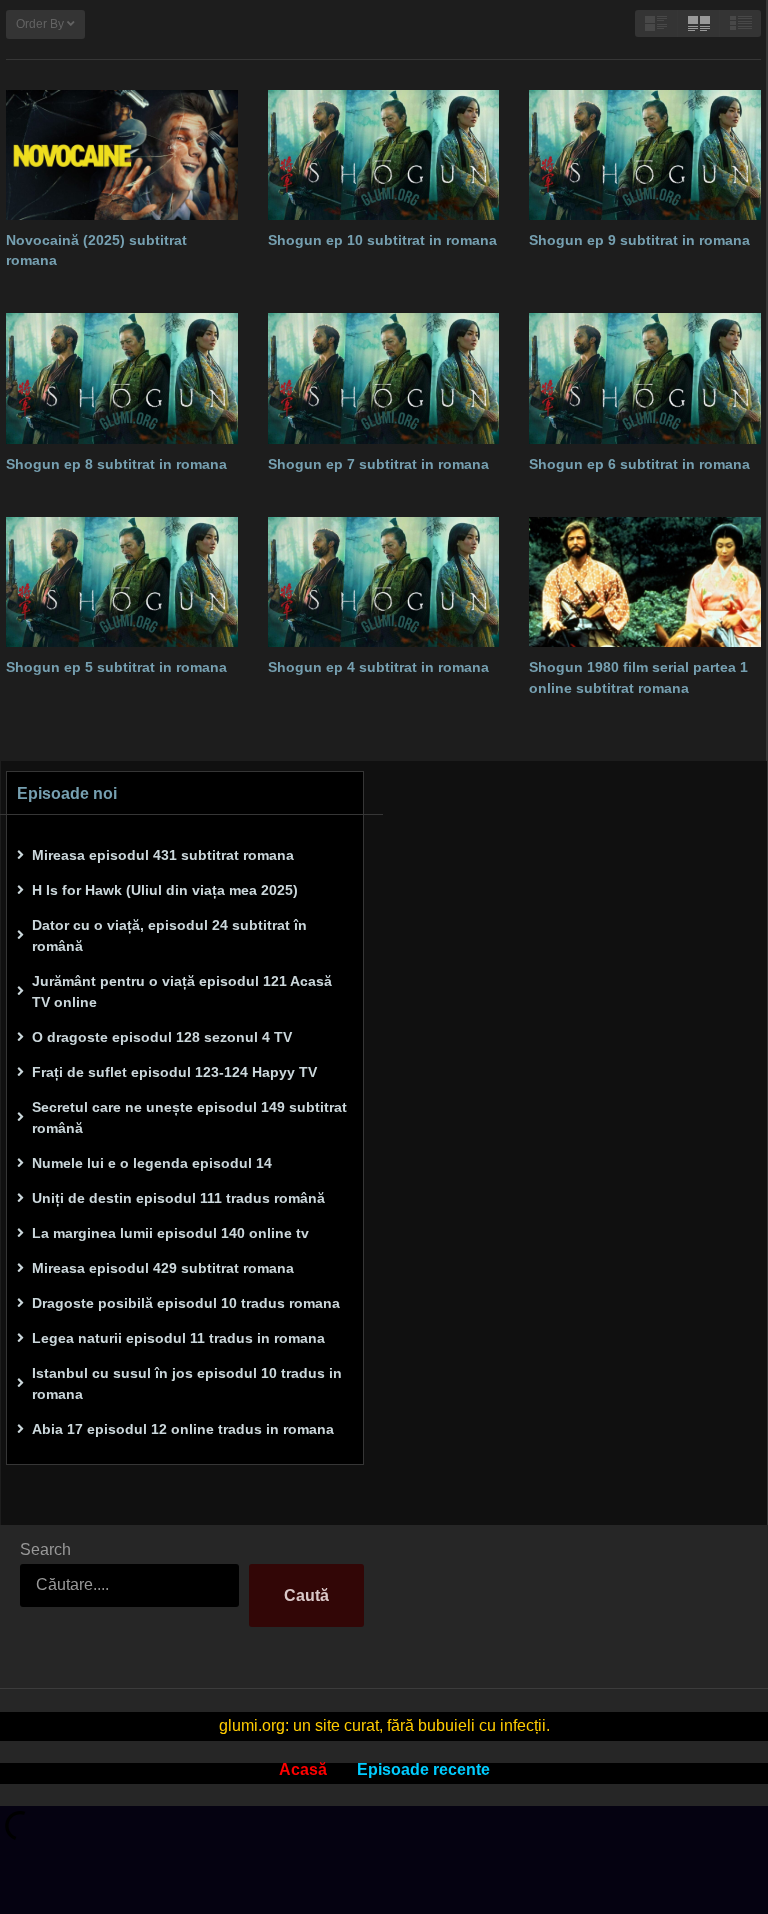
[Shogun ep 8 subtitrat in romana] (122, 378)
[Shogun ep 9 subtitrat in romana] (645, 155)
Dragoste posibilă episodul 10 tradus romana (186, 1303)
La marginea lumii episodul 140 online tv (170, 1233)
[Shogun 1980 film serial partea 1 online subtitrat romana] (645, 582)
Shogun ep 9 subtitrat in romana (639, 240)
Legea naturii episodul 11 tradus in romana (178, 1338)
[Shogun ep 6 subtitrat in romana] (645, 378)
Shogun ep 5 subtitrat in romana (116, 667)
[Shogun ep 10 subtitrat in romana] (384, 155)
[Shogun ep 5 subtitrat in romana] (122, 582)
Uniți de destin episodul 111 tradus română (178, 1198)
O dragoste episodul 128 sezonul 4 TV (162, 1037)
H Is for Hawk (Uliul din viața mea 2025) (165, 890)
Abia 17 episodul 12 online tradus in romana (183, 1429)
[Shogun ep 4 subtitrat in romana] (384, 582)
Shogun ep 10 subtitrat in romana (382, 240)
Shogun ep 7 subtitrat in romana (378, 464)
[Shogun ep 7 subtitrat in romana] (384, 378)
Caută (306, 1595)
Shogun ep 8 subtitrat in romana (116, 464)
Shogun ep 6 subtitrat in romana (639, 464)
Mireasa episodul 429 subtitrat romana (163, 1268)
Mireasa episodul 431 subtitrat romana (163, 855)
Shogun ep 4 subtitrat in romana (378, 667)
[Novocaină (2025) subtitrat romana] (122, 155)
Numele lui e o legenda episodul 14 (152, 1163)
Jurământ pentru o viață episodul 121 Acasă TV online (182, 991)
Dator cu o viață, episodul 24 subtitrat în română (169, 935)
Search (45, 1549)
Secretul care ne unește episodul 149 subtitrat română (189, 1117)
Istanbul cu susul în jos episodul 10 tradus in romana (187, 1383)
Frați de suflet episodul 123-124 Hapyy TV (174, 1072)
